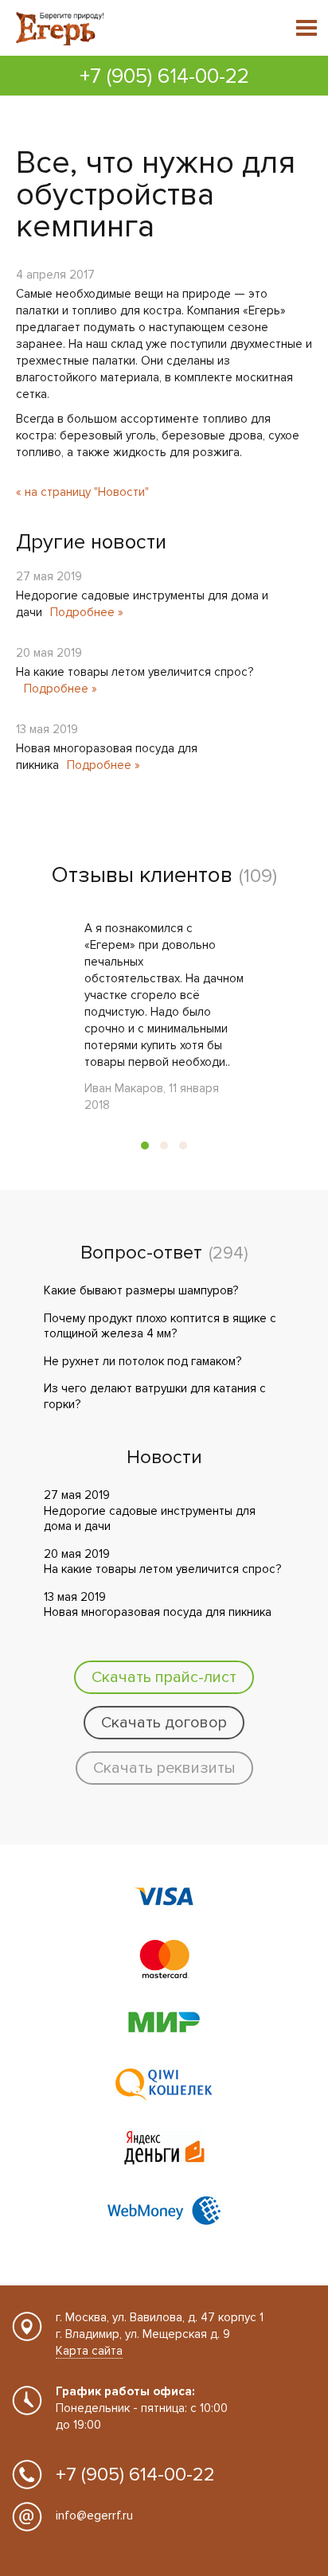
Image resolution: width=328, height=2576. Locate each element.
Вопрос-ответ (141, 1253)
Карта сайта (89, 2351)
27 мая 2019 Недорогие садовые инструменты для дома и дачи (150, 1510)
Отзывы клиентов (142, 875)
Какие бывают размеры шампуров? (141, 1290)
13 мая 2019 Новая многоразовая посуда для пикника (158, 1605)
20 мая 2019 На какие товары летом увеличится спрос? (162, 1562)
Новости (164, 1458)
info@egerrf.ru (94, 2516)
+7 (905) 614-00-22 (164, 76)
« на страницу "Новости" (82, 492)
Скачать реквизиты (164, 1768)
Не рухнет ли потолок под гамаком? (143, 1361)
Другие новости (91, 542)
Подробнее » (87, 612)
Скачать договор (164, 1723)
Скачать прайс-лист (164, 1677)
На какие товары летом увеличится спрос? (135, 672)
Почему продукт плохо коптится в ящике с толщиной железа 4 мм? (160, 1326)
